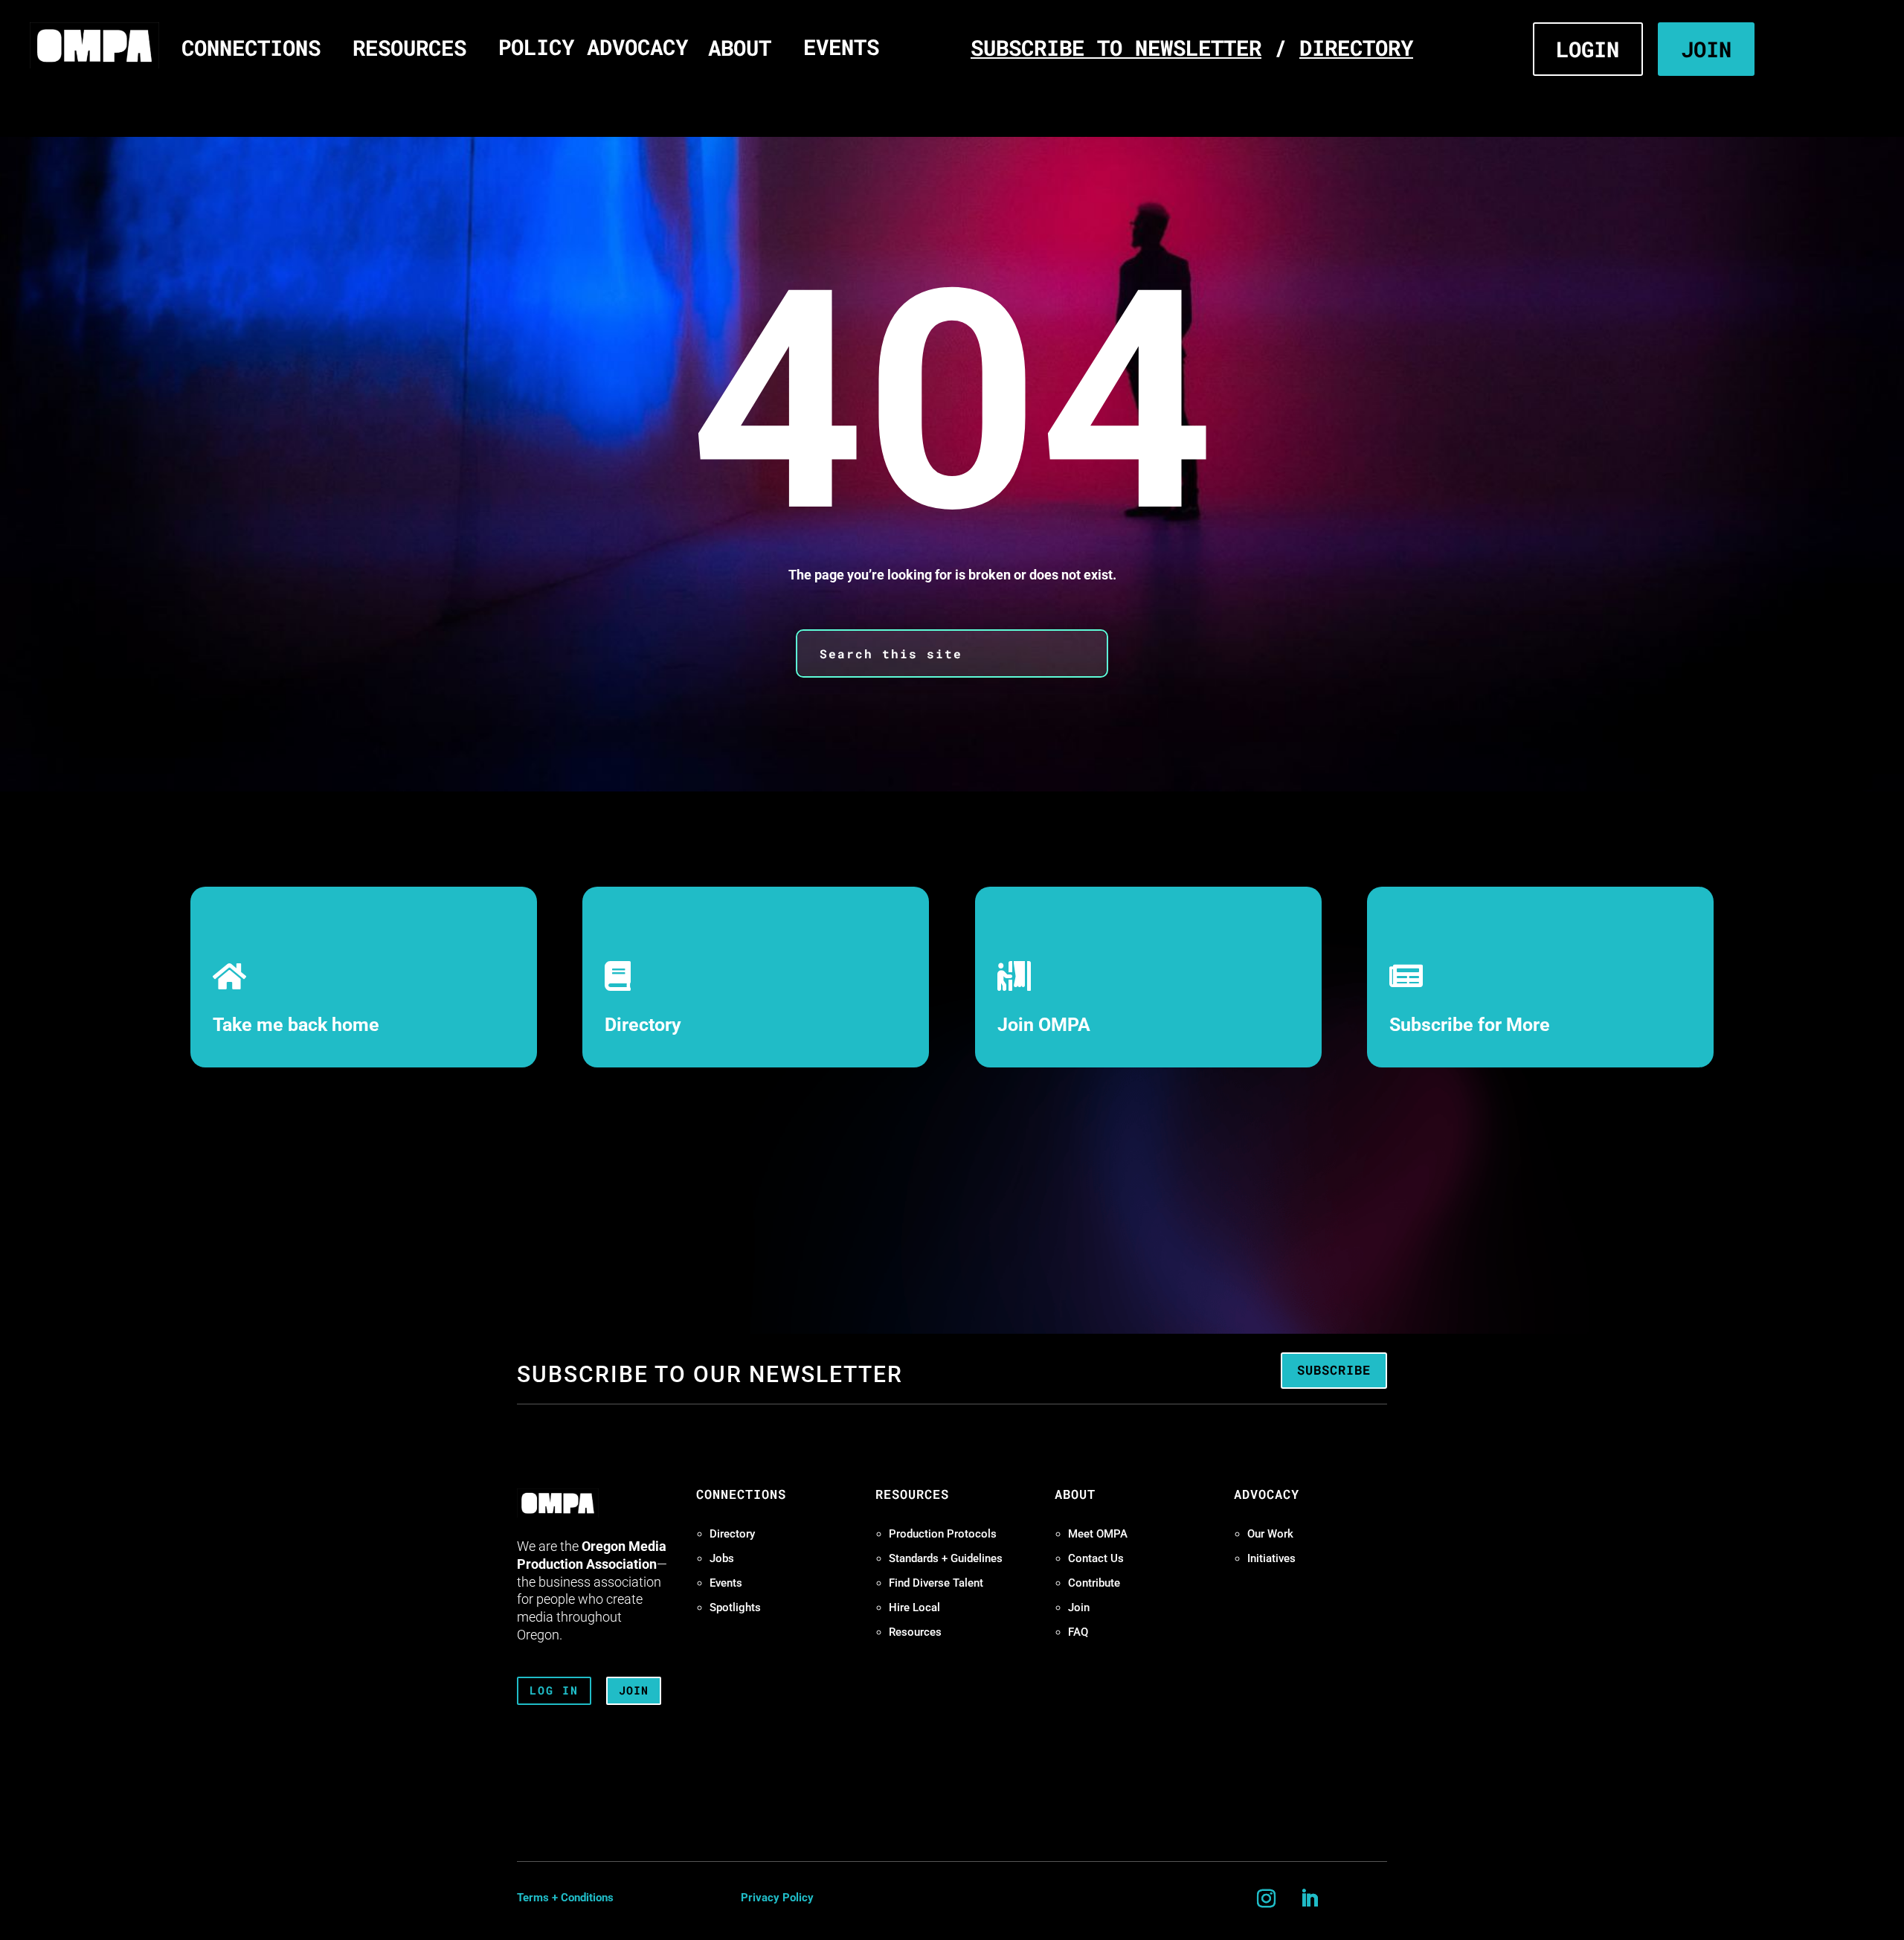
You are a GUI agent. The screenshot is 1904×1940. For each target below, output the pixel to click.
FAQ (1078, 1632)
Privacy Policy (777, 1898)
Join (1079, 1607)
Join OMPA (1044, 1025)
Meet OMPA (1098, 1534)
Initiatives (1271, 1558)
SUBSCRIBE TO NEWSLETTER (1116, 47)
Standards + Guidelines (946, 1558)
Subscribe (1334, 1370)
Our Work (1270, 1534)
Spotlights (735, 1607)
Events (726, 1583)
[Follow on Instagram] (1267, 1899)
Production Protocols (943, 1534)
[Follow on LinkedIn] (1310, 1899)
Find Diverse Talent (936, 1583)
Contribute (1094, 1583)
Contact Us (1096, 1558)
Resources (915, 1632)
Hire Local (914, 1607)
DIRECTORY (1356, 47)
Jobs (722, 1558)
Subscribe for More (1470, 1025)
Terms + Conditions (565, 1898)
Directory (643, 1025)
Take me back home (296, 1025)
